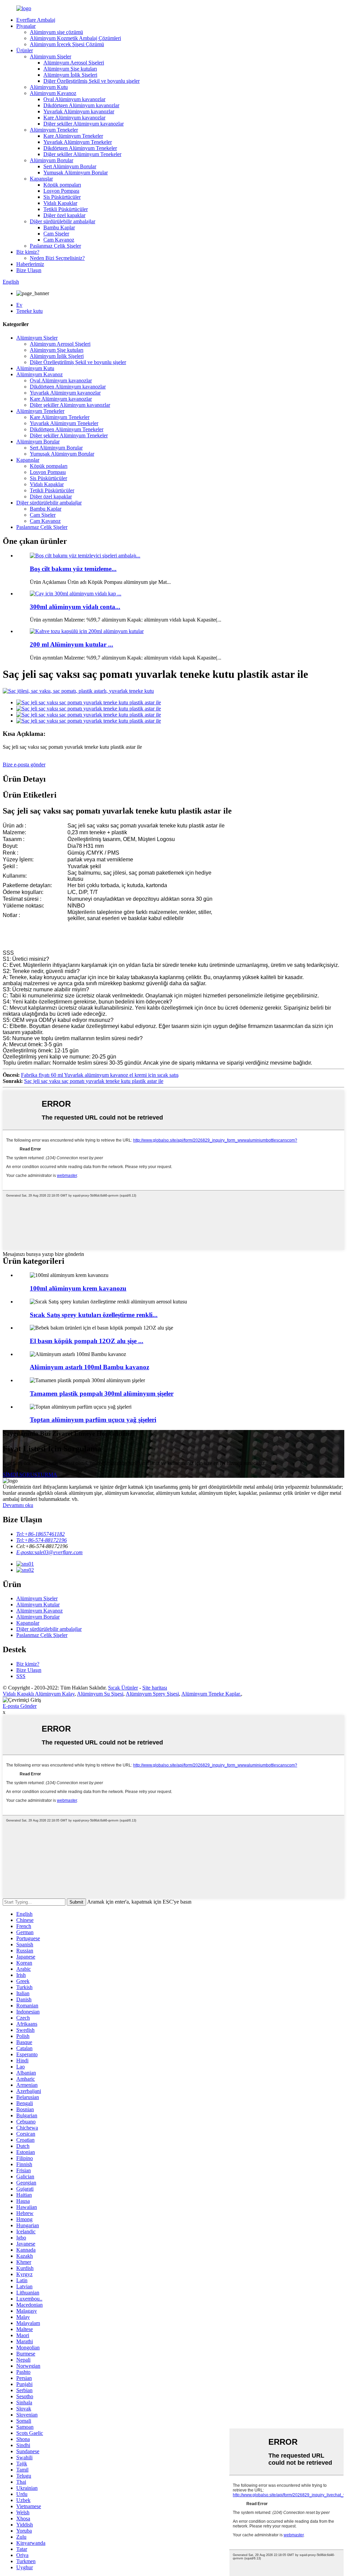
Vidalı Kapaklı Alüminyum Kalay (39, 1694)
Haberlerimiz (30, 264)
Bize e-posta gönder (24, 765)
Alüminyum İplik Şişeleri (70, 75)
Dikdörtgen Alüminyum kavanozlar (81, 105)
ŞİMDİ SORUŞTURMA (30, 1475)
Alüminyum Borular (52, 160)
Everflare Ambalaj (36, 20)
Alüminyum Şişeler (50, 56)
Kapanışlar (41, 179)
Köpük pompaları (62, 185)
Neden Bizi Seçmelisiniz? (57, 258)
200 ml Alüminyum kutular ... (72, 644)
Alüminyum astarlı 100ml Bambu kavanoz (89, 1367)
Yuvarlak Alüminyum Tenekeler (78, 142)
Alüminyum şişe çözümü (56, 32)
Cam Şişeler (56, 234)
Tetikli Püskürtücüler (66, 209)
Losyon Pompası (61, 191)
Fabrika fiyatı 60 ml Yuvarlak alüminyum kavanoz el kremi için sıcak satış (100, 1075)
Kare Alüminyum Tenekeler (73, 136)
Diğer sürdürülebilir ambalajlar (63, 221)
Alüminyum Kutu (49, 87)
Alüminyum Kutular (38, 1605)
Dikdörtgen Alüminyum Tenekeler (80, 148)
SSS (21, 1676)
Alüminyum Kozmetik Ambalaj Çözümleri (75, 38)
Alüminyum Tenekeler (54, 130)
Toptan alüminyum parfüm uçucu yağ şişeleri (93, 1420)
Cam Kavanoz (59, 240)
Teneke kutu (29, 311)
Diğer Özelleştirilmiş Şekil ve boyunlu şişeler (91, 81)
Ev (19, 305)
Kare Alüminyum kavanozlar (74, 118)
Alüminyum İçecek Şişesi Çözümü (67, 44)
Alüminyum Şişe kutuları (70, 69)
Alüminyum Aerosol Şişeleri (74, 63)
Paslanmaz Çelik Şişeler (55, 246)
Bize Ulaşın (29, 270)
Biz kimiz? (28, 252)
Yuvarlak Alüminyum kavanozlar (79, 111)
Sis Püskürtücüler (62, 197)
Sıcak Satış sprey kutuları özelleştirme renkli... (94, 1315)
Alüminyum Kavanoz (53, 93)
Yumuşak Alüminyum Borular (76, 173)
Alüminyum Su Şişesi (100, 1694)
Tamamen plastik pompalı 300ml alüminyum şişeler (102, 1394)
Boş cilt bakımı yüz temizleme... (73, 569)
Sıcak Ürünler (123, 1688)
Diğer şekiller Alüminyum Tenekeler (82, 154)
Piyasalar (26, 26)
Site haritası (155, 1688)
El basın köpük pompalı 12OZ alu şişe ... (87, 1341)
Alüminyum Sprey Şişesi (152, 1694)
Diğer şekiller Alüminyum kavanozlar (84, 124)
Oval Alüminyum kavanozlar (74, 99)
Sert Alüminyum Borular (70, 166)
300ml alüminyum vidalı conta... (75, 607)
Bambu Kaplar (59, 227)
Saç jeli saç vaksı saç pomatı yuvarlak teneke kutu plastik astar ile (94, 1081)
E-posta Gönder (20, 1706)
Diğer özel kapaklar (64, 215)
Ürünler (25, 50)
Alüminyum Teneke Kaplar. (211, 1694)
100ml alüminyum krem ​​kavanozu (78, 1288)
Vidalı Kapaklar (60, 203)
